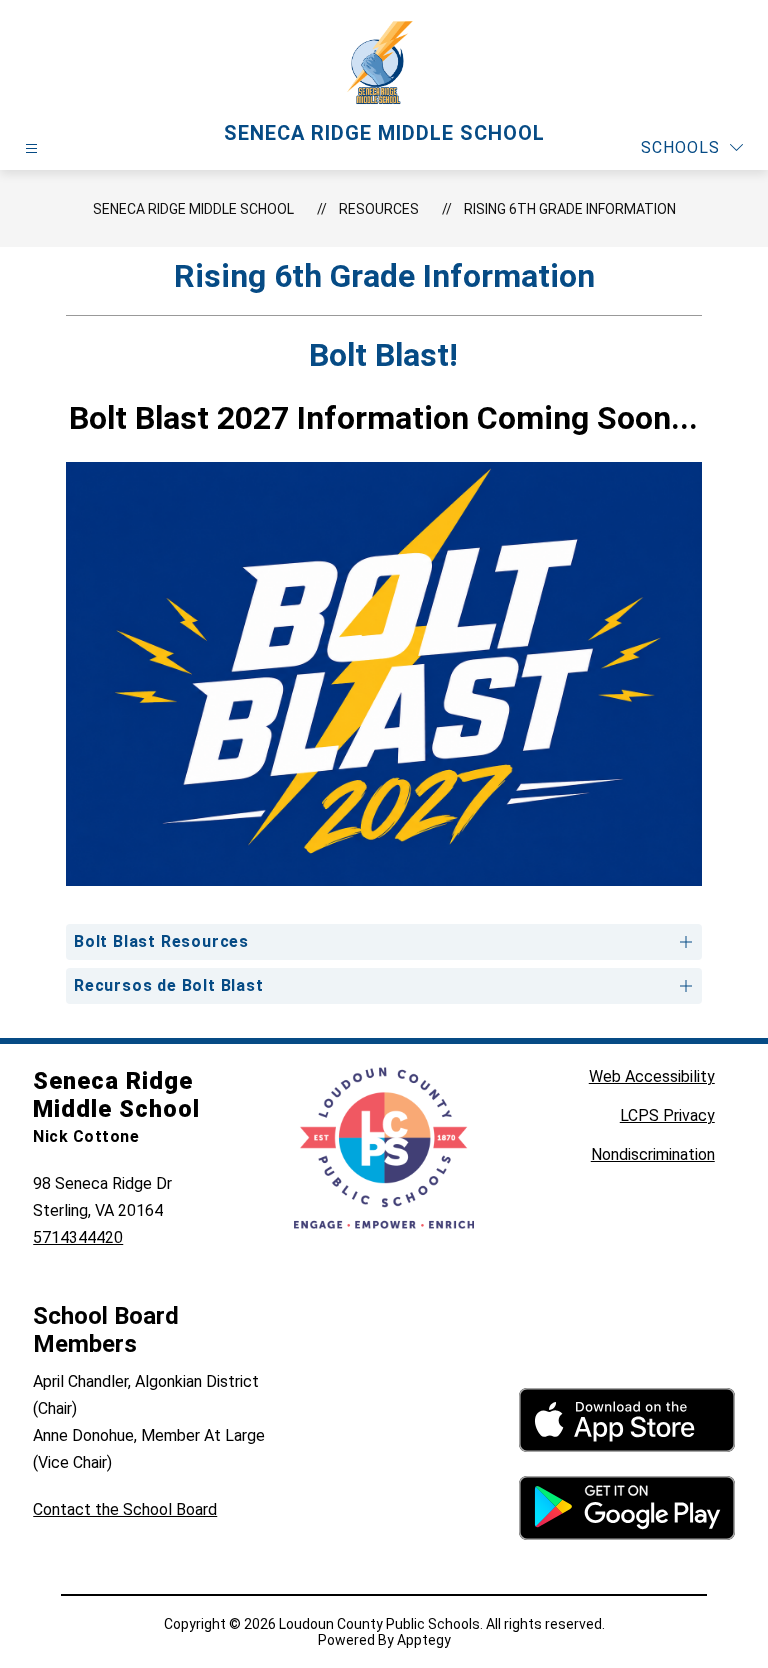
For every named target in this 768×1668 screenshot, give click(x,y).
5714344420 (78, 1237)
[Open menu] (31, 148)
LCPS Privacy (667, 1115)
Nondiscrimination (653, 1154)
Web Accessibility (652, 1076)
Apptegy (424, 1640)
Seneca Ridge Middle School (193, 209)
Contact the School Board (125, 1509)
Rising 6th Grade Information (570, 209)
